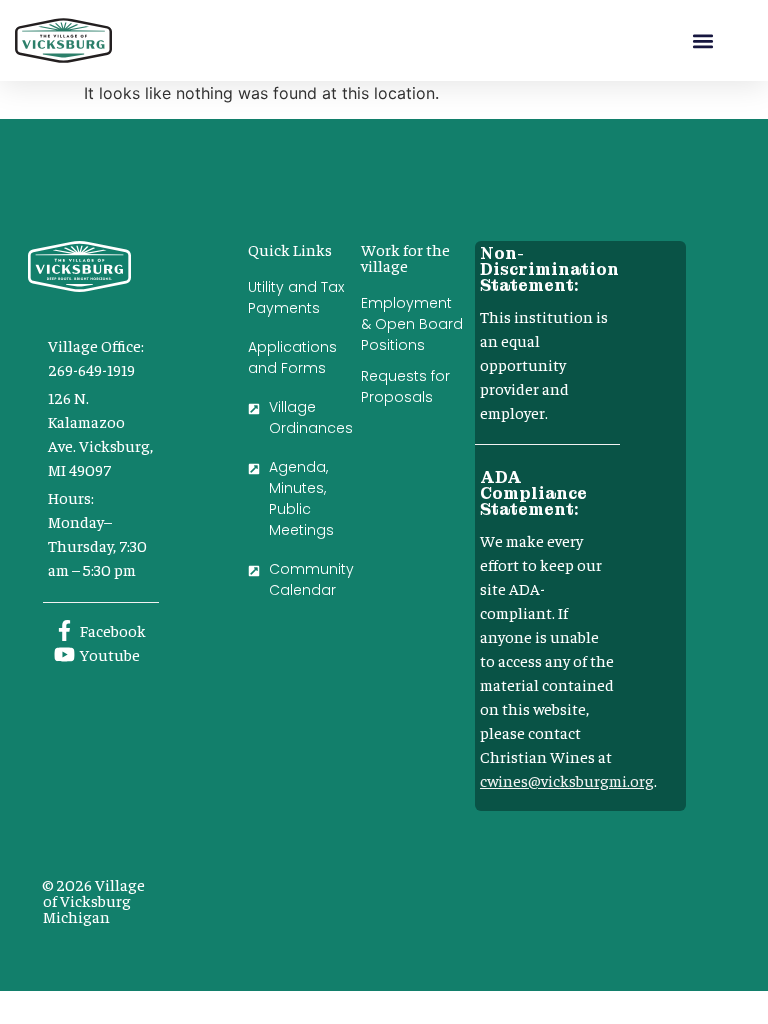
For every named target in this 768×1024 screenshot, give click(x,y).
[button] (703, 40)
